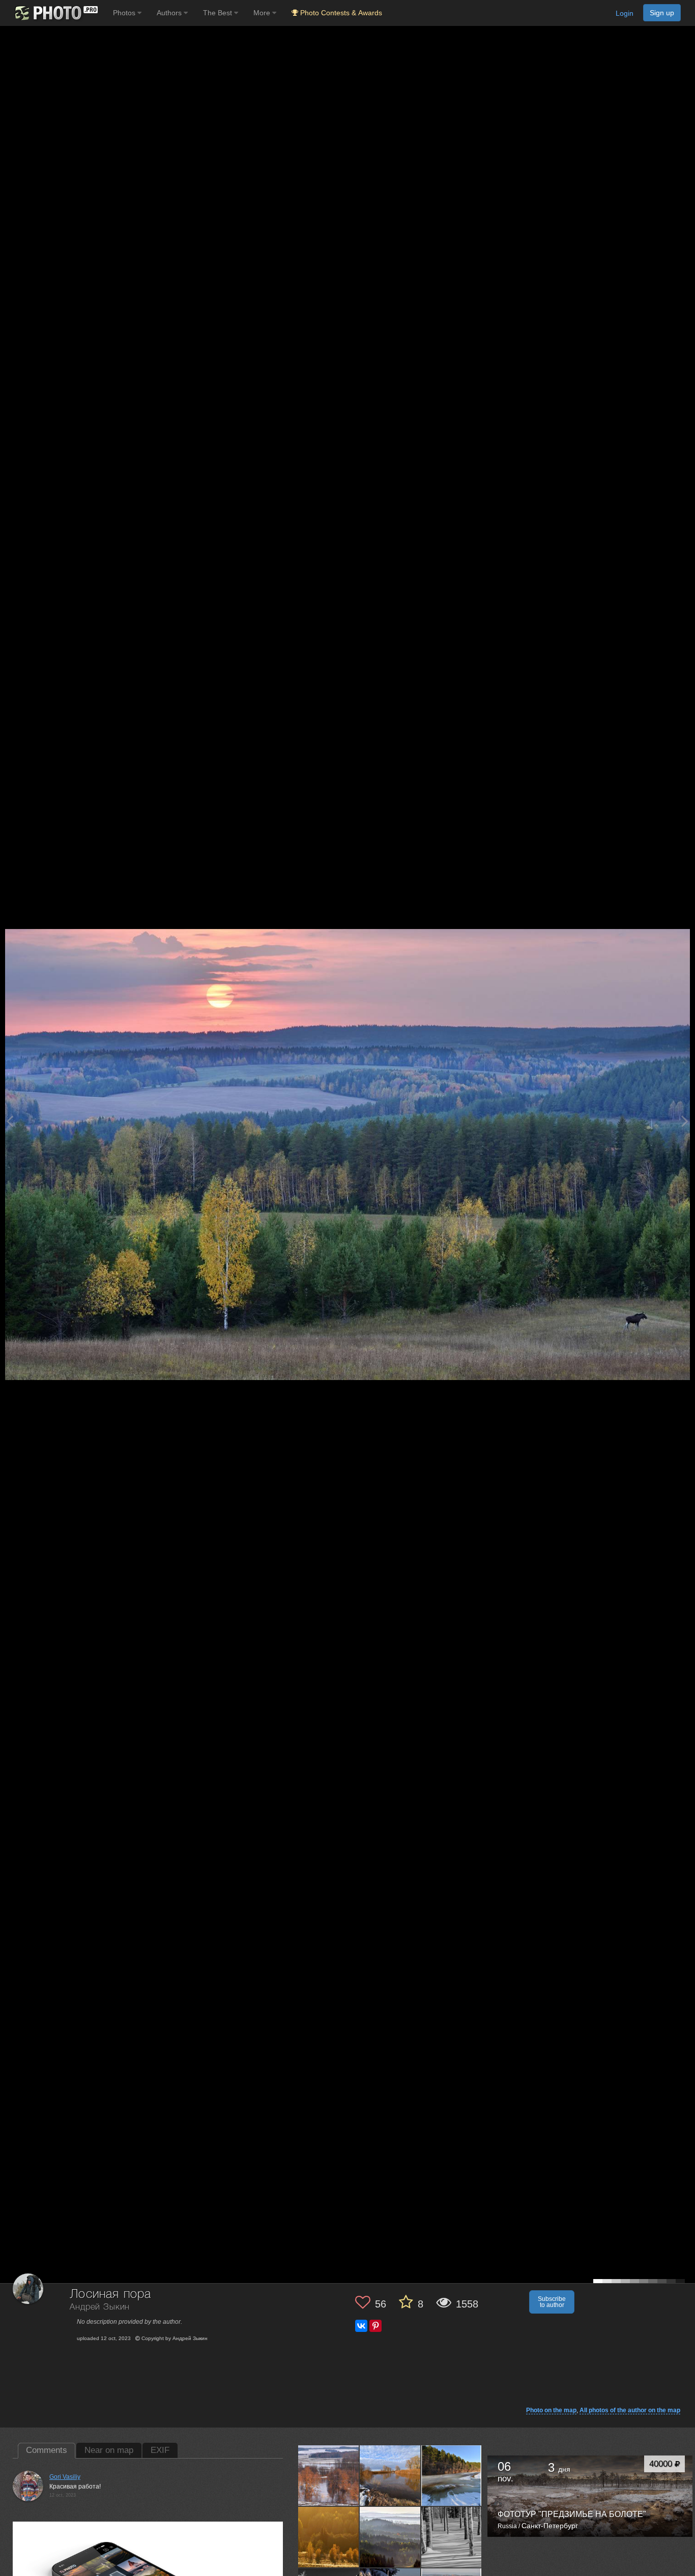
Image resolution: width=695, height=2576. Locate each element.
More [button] (263, 13)
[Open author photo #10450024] (452, 2537)
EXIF (160, 2450)
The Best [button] (219, 13)
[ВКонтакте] (361, 2326)
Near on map (109, 2450)
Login (625, 13)
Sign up (662, 13)
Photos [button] (125, 13)
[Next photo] (685, 1121)
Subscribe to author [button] (552, 2302)
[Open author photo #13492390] (390, 2476)
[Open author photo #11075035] (390, 2537)
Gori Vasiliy (65, 2477)
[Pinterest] (375, 2326)
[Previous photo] (10, 1121)
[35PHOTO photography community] (55, 13)
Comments (47, 2450)
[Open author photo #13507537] (329, 2476)
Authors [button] (170, 13)
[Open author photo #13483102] (452, 2476)
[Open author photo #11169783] (329, 2537)
